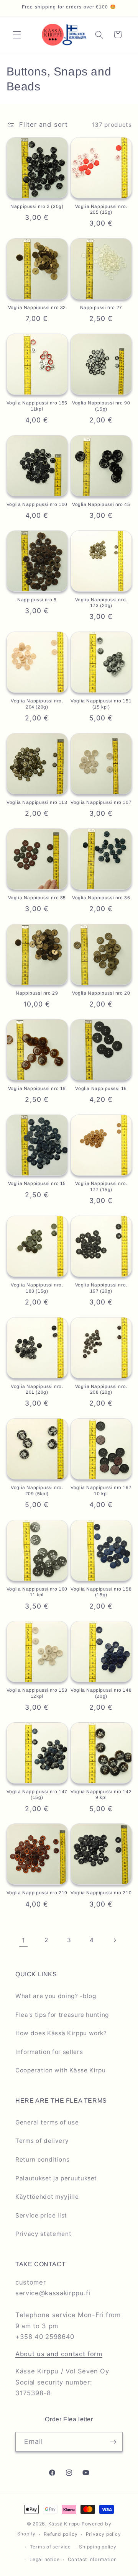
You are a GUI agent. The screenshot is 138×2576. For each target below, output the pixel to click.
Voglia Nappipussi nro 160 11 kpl (37, 1592)
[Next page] (115, 1940)
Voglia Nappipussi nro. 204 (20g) (37, 704)
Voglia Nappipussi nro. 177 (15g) (101, 1187)
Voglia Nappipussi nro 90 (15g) (101, 406)
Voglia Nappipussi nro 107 (101, 802)
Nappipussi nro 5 (37, 600)
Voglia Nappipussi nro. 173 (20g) (101, 603)
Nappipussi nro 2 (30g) (37, 206)
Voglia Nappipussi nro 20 (101, 993)
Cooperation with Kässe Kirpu (60, 2070)
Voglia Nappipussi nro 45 (101, 504)
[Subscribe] (113, 2442)
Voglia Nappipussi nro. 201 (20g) (37, 1389)
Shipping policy (98, 2547)
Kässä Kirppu (64, 2524)
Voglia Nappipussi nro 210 (101, 1893)
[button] (17, 34)
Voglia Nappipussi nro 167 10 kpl (101, 1491)
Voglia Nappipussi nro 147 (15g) (37, 1795)
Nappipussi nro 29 (37, 993)
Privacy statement (43, 2234)
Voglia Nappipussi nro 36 (101, 898)
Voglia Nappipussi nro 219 (37, 1893)
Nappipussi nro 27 (101, 308)
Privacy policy (103, 2534)
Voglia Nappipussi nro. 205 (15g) (101, 209)
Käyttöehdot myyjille (47, 2197)
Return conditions (42, 2159)
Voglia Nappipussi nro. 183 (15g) (37, 1288)
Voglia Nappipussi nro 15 (37, 1183)
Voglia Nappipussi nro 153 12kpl (37, 1693)
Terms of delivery (42, 2141)
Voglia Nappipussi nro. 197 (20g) (101, 1288)
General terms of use (47, 2122)
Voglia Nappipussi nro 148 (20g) (101, 1693)
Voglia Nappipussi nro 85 (37, 898)
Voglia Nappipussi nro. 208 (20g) (101, 1389)
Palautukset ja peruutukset (56, 2178)
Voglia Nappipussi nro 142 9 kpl (101, 1795)
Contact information (92, 2559)
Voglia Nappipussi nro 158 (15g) (101, 1592)
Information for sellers (49, 2052)
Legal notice (44, 2559)
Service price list (41, 2215)
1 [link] (24, 1940)
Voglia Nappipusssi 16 (101, 1088)
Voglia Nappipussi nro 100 (37, 504)
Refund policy (61, 2534)
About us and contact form (59, 2354)
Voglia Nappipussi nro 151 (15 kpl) (101, 704)
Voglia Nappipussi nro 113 (37, 802)
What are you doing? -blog (56, 1996)
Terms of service (50, 2547)
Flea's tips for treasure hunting (62, 2015)
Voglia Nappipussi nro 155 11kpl (37, 406)
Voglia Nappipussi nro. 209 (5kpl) (37, 1491)
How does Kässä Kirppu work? (61, 2033)
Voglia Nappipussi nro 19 (37, 1088)
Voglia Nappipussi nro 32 (37, 308)
